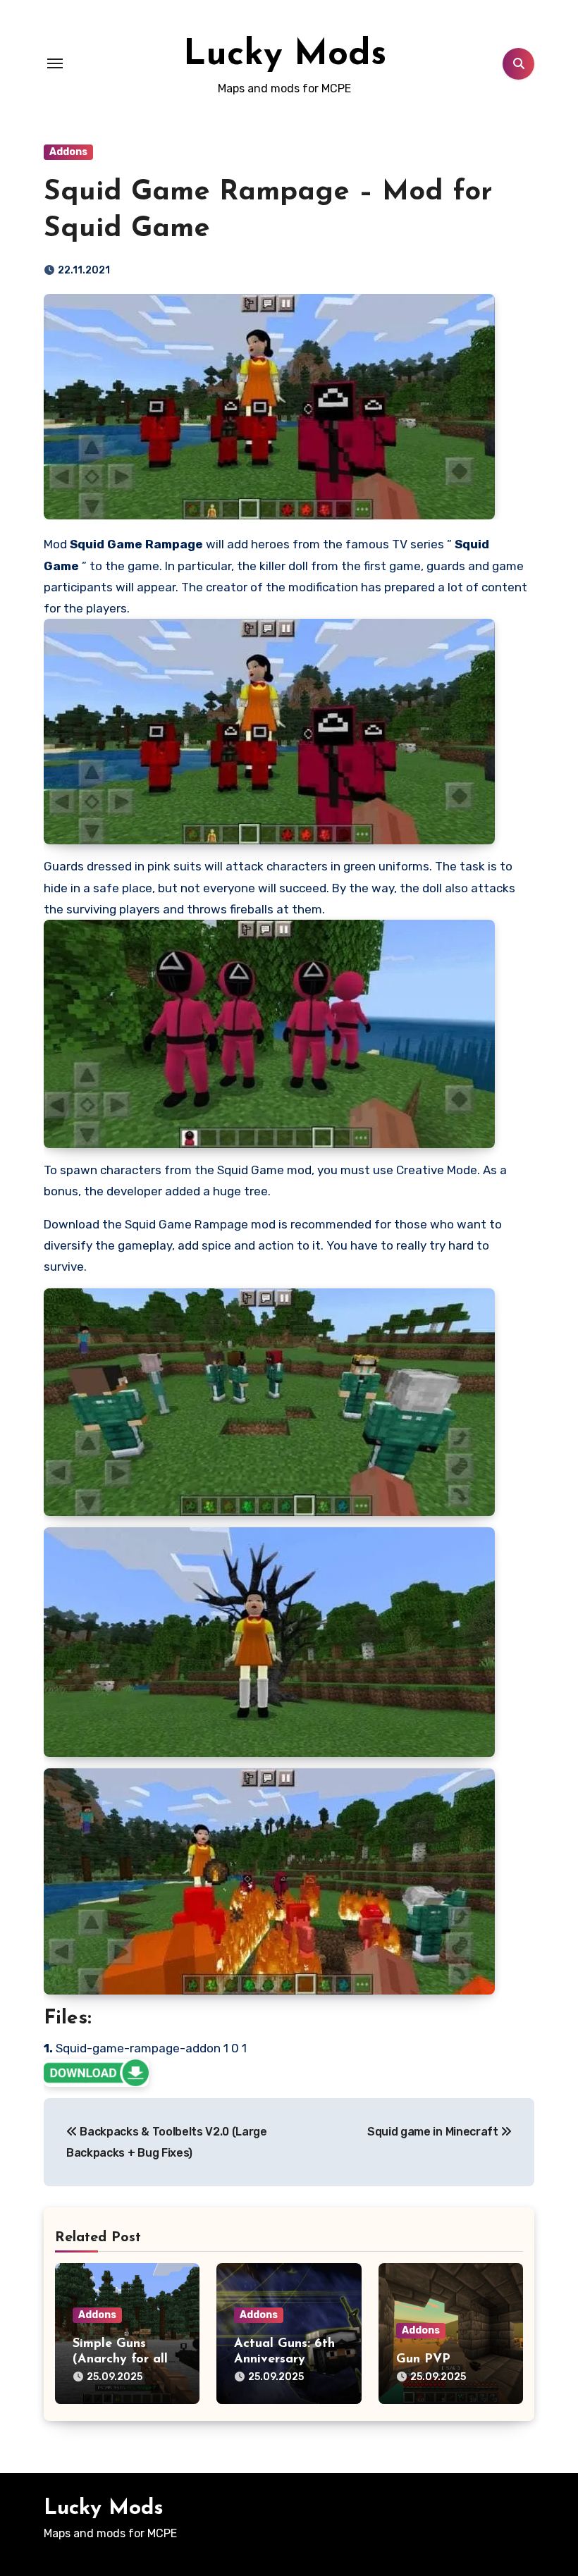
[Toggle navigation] (55, 63)
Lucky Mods (285, 55)
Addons (68, 152)
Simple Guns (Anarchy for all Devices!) (120, 2359)
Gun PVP (423, 2360)
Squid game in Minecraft (434, 2132)
